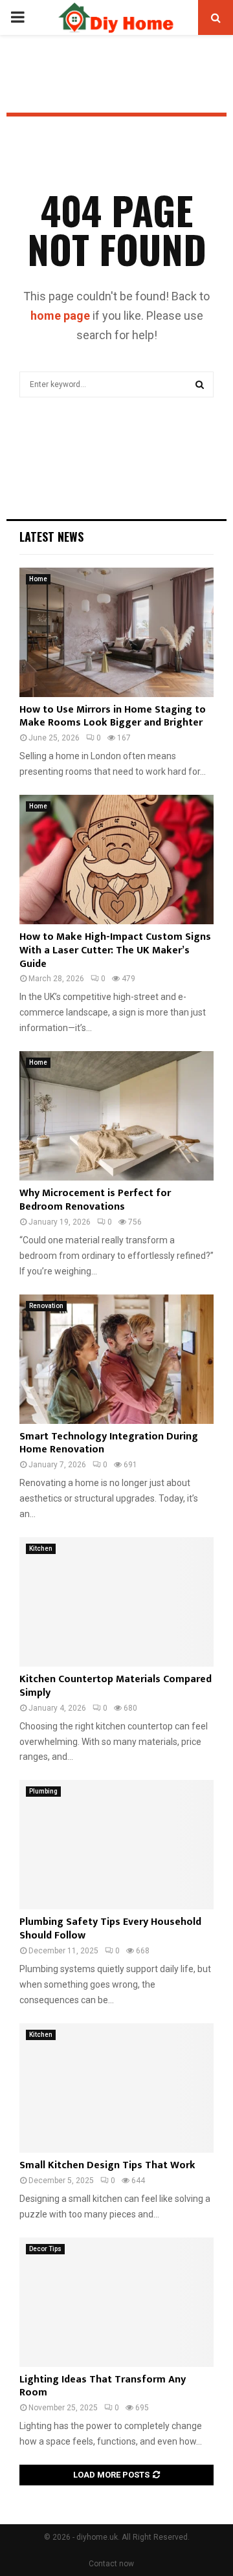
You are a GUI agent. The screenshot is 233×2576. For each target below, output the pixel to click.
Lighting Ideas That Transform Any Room (103, 2386)
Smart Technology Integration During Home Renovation (109, 1443)
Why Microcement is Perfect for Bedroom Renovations (95, 1200)
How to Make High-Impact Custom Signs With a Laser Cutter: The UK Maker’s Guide (115, 950)
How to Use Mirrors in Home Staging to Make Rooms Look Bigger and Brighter (113, 716)
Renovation (46, 1306)
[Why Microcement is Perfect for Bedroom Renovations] (116, 1116)
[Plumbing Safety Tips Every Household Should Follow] (116, 1845)
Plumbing (43, 1791)
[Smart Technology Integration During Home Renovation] (116, 1359)
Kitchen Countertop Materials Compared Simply (116, 1686)
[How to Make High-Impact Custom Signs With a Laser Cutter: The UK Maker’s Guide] (116, 860)
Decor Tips (45, 2249)
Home (38, 579)
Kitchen (41, 1549)
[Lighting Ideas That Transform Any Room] (116, 2302)
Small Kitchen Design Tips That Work (107, 2165)
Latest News (51, 537)
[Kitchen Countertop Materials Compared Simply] (116, 1602)
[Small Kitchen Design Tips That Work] (116, 2088)
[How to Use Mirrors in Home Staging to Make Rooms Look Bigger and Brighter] (116, 632)
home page (60, 316)
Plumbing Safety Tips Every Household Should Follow (110, 1929)
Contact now (111, 2564)
